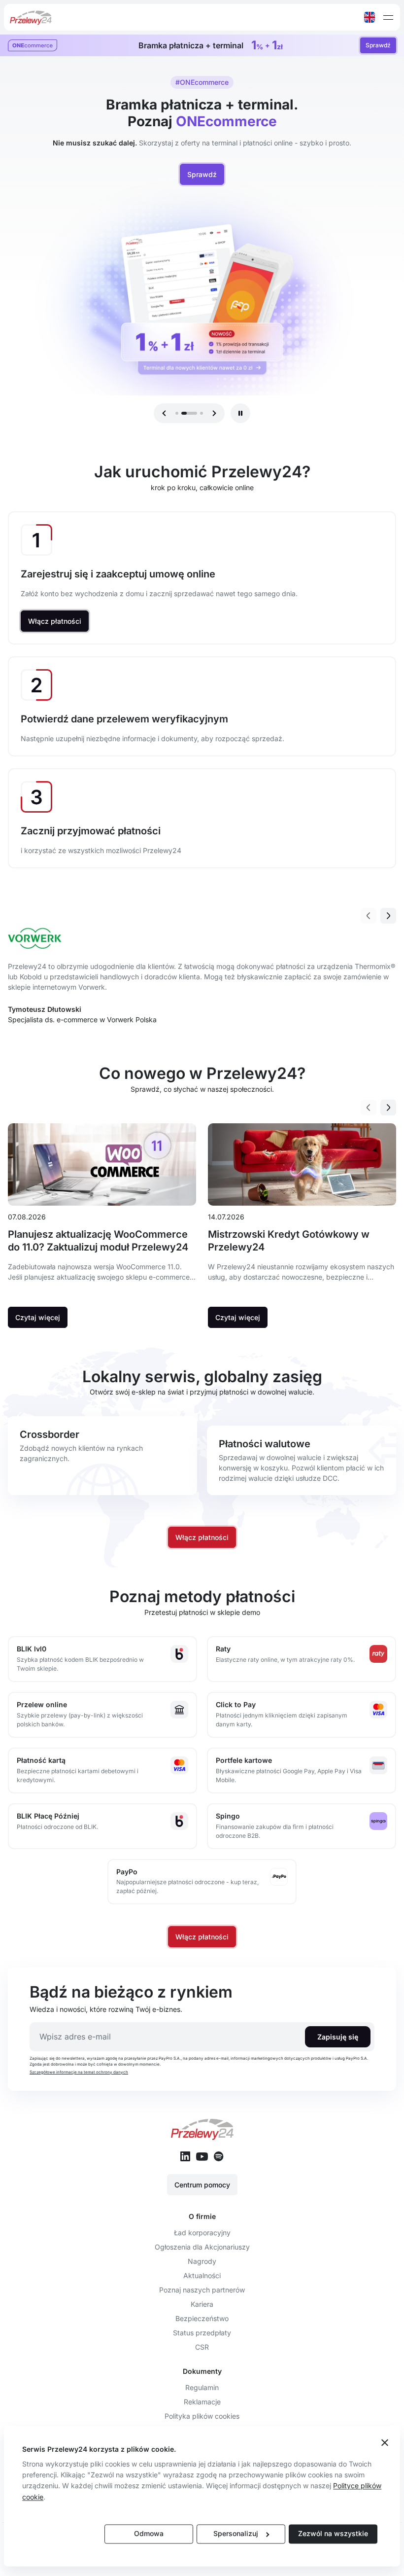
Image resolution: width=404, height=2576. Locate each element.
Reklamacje (202, 2402)
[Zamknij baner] (385, 2443)
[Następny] (214, 413)
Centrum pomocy (202, 2185)
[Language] (370, 17)
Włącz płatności (55, 621)
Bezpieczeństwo (202, 2318)
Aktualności (202, 2275)
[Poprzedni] (164, 413)
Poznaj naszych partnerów (202, 2290)
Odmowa (149, 2534)
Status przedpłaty (202, 2333)
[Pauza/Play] (240, 413)
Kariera (202, 2304)
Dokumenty (202, 2371)
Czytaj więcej (38, 1317)
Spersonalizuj (236, 2534)
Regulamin (202, 2387)
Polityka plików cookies (202, 2416)
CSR (202, 2347)
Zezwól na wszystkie (333, 2534)
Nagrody (202, 2261)
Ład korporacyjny (202, 2233)
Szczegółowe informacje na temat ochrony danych (79, 2072)
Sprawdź (378, 45)
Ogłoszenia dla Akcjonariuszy (202, 2247)
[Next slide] (388, 916)
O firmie (202, 2216)
